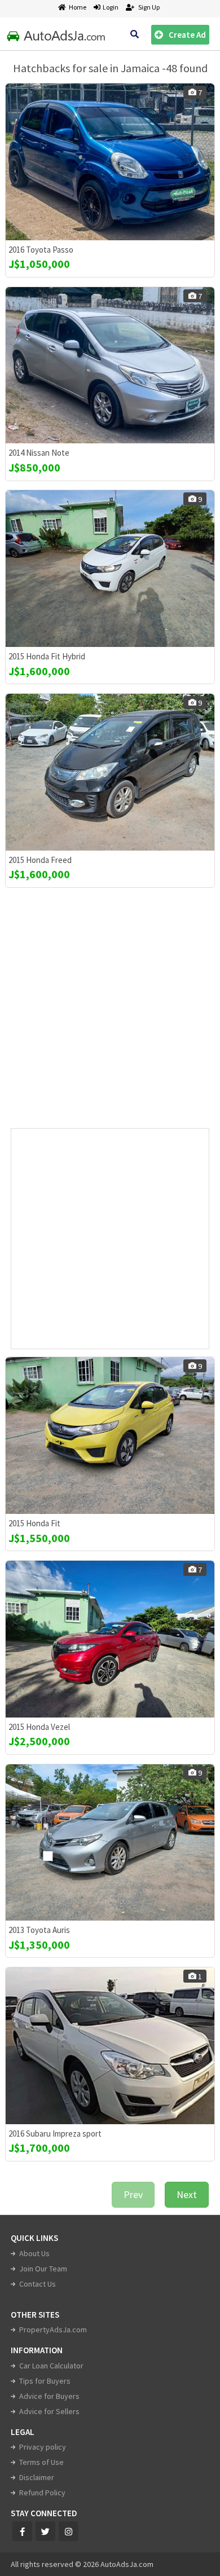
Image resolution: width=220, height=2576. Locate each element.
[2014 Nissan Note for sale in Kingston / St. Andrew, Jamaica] (110, 366)
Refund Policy (42, 2493)
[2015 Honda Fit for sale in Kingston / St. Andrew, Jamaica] (110, 1435)
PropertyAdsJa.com (53, 2330)
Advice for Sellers (49, 2411)
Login (109, 7)
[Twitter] (45, 2531)
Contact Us (38, 2284)
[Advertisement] (110, 1012)
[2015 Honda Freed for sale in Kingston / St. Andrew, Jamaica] (110, 772)
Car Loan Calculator (51, 2366)
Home (78, 7)
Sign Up (148, 7)
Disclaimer (37, 2477)
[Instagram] (69, 2531)
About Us (34, 2253)
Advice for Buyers (49, 2396)
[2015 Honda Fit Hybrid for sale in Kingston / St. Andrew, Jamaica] (110, 569)
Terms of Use (41, 2462)
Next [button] (187, 2194)
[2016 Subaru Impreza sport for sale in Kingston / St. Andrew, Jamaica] (110, 2046)
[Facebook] (22, 2531)
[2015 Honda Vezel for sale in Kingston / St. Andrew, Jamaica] (110, 1639)
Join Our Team (43, 2269)
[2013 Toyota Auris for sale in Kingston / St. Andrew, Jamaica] (110, 1843)
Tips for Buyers (45, 2381)
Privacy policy (43, 2447)
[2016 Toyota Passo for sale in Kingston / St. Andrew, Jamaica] (110, 162)
